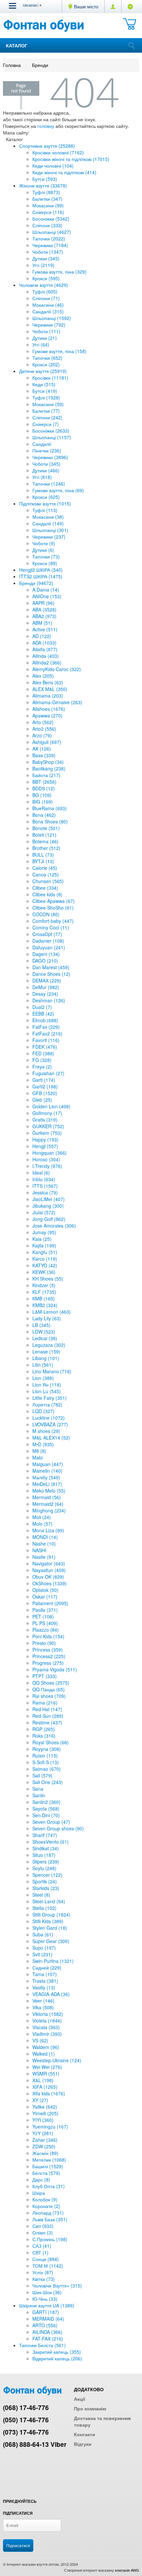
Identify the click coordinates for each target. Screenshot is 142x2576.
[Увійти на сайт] (130, 6)
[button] (13, 6)
